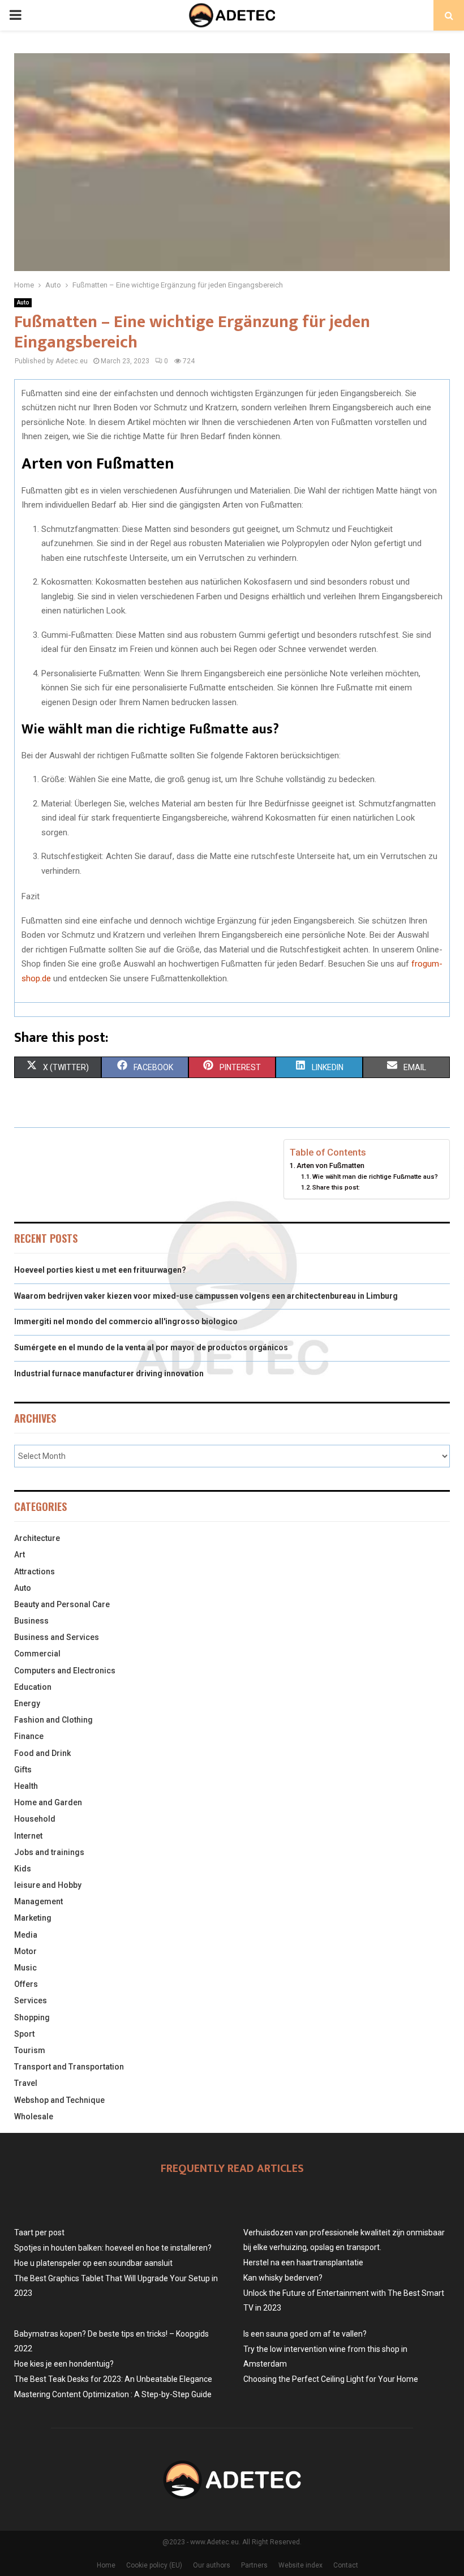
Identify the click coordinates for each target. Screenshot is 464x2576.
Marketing (33, 1918)
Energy (27, 1703)
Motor (25, 1951)
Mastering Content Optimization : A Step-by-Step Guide (113, 2394)
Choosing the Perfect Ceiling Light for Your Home (331, 2379)
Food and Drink (42, 1753)
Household (35, 1819)
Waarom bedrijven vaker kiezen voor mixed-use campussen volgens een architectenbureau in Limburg (206, 1296)
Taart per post (39, 2232)
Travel (26, 2083)
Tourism (30, 2050)
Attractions (35, 1572)
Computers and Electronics (65, 1671)
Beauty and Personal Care (62, 1604)
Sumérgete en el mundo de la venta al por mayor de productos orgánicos (151, 1347)
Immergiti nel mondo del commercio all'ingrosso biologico (126, 1321)
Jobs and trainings (49, 1852)
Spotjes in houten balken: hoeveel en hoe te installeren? (113, 2248)
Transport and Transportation (69, 2067)
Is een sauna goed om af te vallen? (305, 2334)
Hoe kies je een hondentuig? (64, 2364)
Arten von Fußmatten (330, 1165)
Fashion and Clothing (53, 1720)
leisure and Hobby (48, 1885)
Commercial (37, 1654)
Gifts (23, 1770)
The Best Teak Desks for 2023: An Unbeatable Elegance (113, 2379)
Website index (300, 2565)
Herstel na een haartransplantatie (303, 2262)
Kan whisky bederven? (283, 2278)
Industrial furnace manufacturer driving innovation (109, 1373)
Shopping (32, 2017)
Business (31, 1621)
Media (26, 1935)
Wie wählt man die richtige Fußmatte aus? (375, 1177)
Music (25, 1968)
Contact (346, 2565)
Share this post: (336, 1187)
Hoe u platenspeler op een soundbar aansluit (93, 2263)
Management (38, 1901)
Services (31, 2000)
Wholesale (34, 2116)
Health (26, 1786)
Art (20, 1555)
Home (106, 2565)
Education (33, 1687)
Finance (29, 1736)
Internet (28, 1836)
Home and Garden (48, 1802)
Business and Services (57, 1637)
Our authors (212, 2565)
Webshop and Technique (59, 2100)
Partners (254, 2565)
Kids (23, 1869)
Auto (23, 302)
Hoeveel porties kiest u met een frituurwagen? (100, 1270)
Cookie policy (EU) (154, 2565)
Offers (26, 1984)
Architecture (37, 1538)
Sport (24, 2034)
